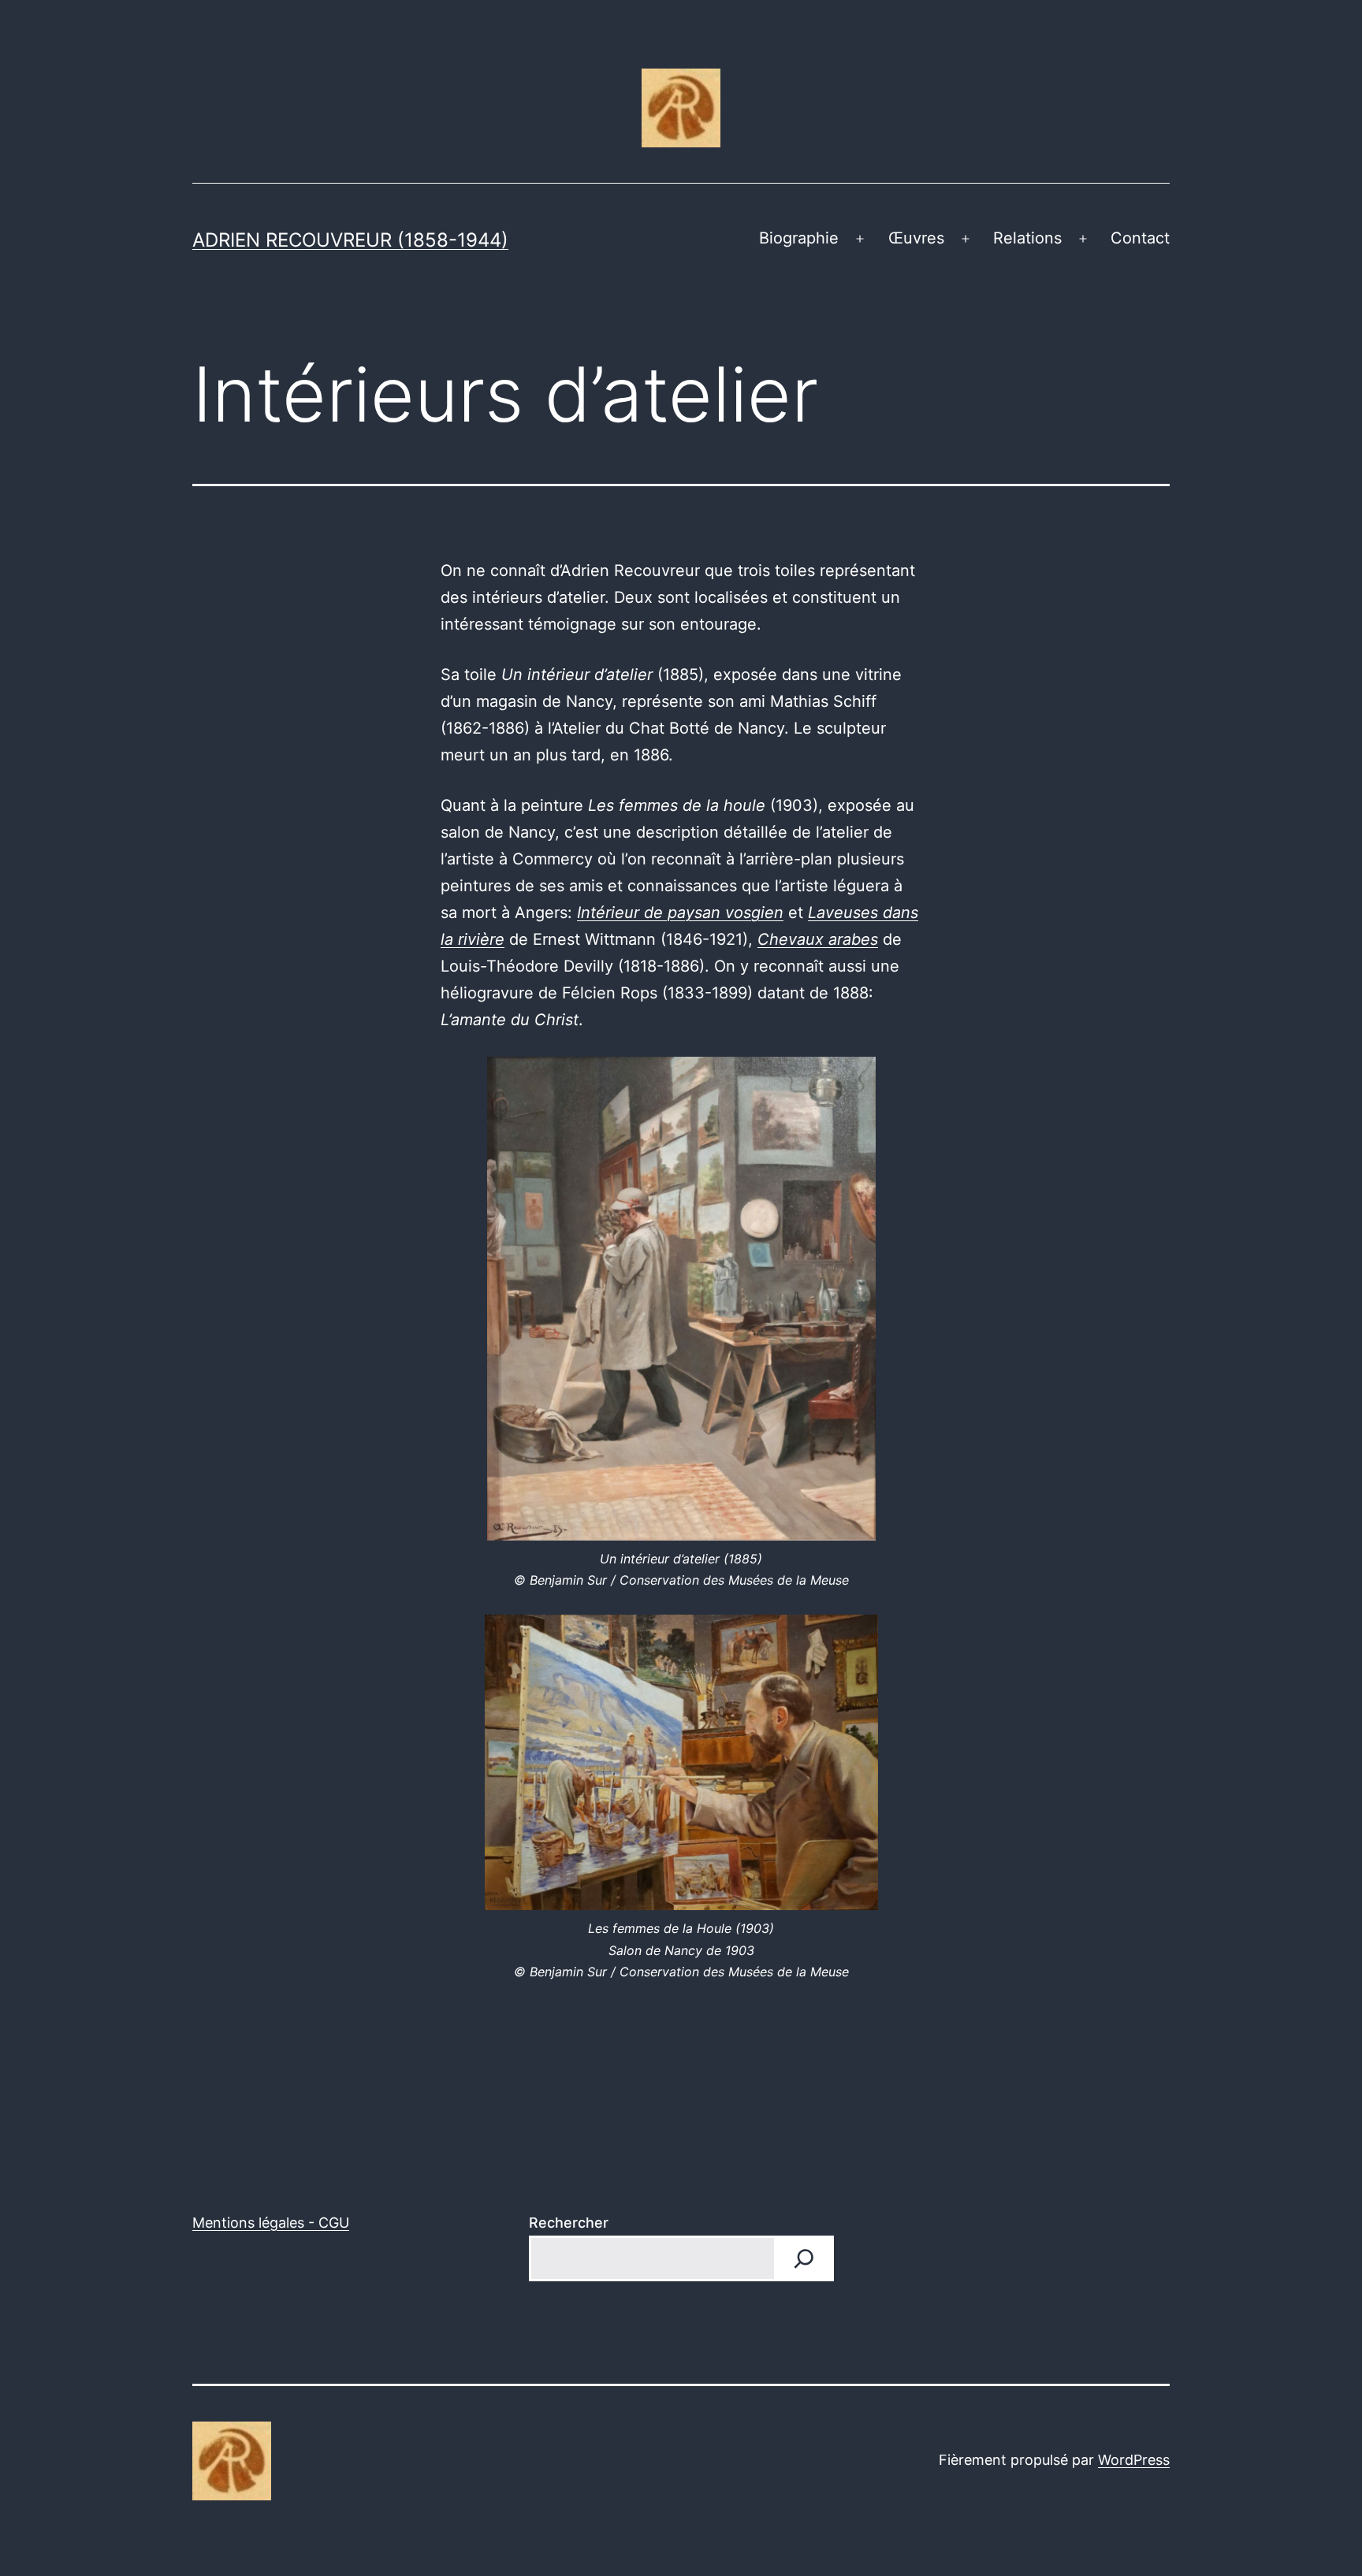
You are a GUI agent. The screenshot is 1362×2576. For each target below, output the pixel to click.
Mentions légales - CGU (271, 2223)
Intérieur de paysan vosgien (680, 913)
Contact (1140, 238)
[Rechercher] (804, 2258)
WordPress (1134, 2460)
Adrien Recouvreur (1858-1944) (350, 240)
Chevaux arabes (818, 939)
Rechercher (569, 2223)
